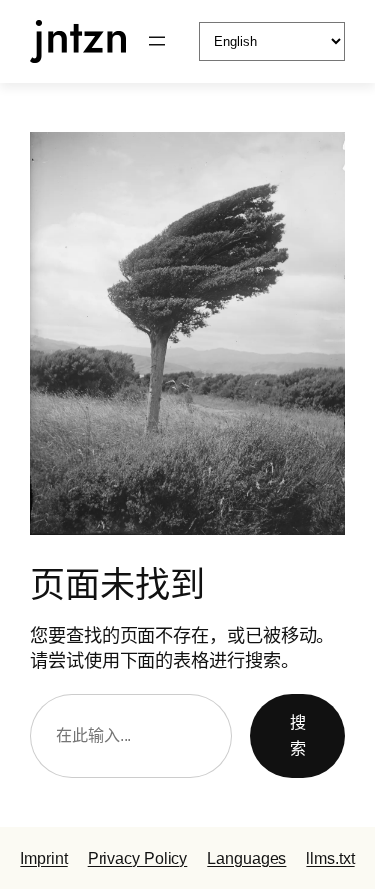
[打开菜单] (157, 41)
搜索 (298, 735)
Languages (246, 858)
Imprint (43, 858)
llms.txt (330, 858)
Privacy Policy (138, 858)
